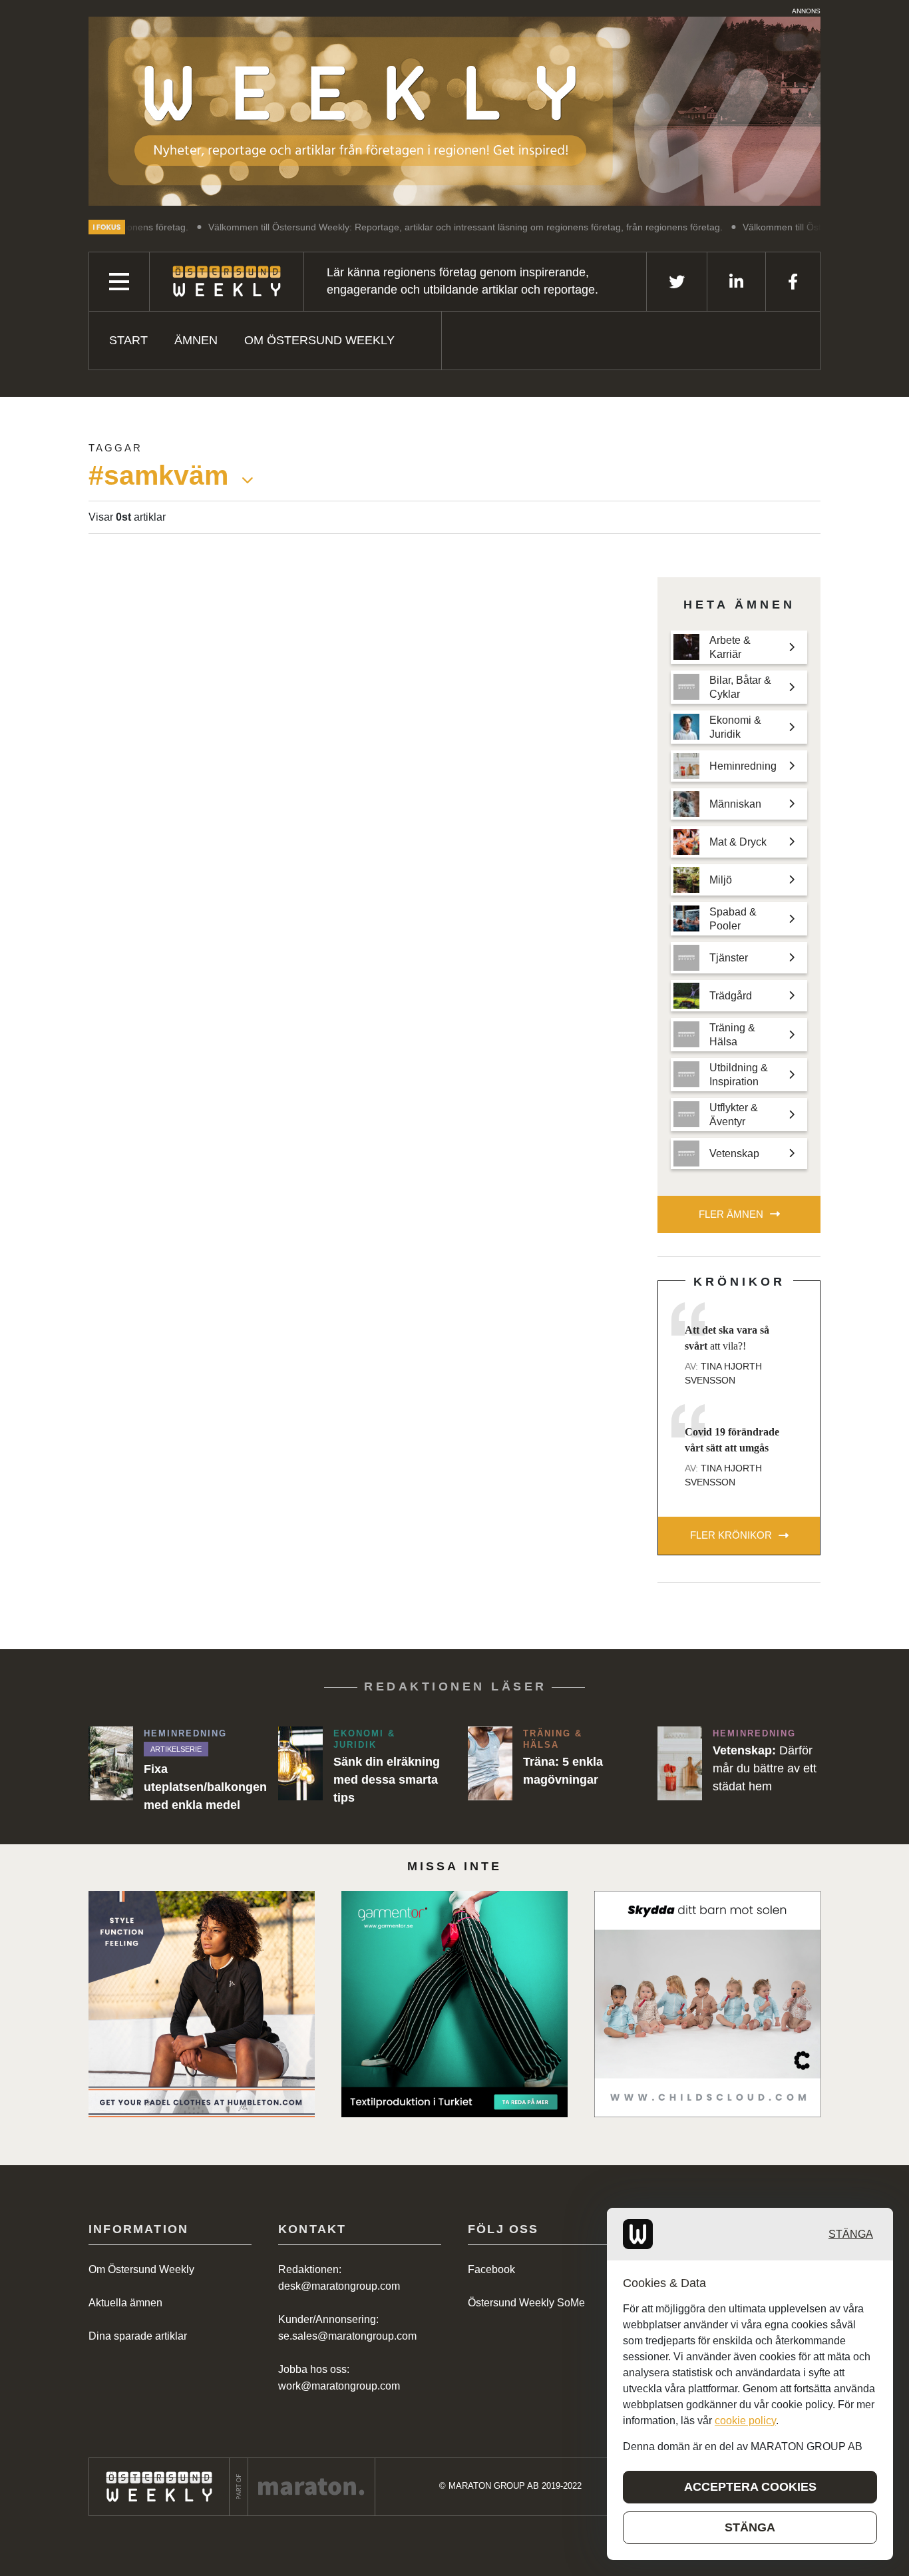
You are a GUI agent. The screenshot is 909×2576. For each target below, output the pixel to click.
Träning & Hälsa (553, 1739)
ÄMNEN (196, 340)
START (128, 340)
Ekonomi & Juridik (364, 1739)
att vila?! (727, 1338)
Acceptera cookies (750, 2487)
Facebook (491, 2269)
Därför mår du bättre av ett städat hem (765, 1768)
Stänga (851, 2234)
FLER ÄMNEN (731, 1214)
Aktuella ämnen (125, 2303)
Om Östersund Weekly (319, 340)
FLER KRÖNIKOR (731, 1535)
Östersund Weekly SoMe (526, 2303)
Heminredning (185, 1733)
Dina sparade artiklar (138, 2336)
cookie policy (745, 2421)
